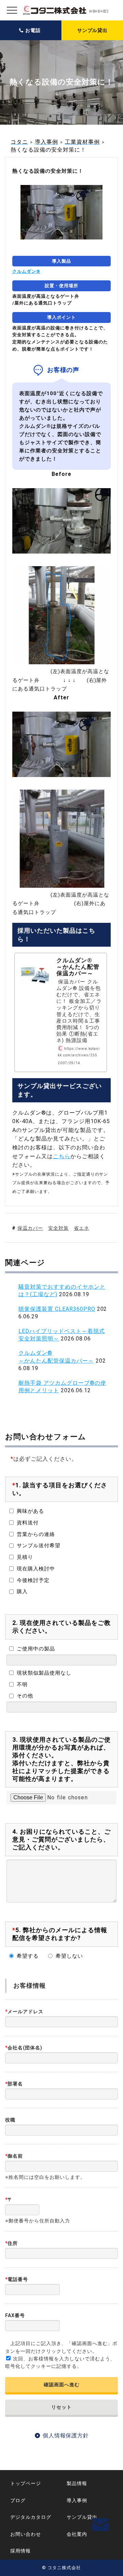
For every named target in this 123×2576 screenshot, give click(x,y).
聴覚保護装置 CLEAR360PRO (57, 1309)
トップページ (26, 2483)
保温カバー (30, 1228)
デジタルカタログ (31, 2517)
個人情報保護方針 (66, 2435)
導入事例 (77, 2500)
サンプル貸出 (93, 30)
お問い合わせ (26, 2534)
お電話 (33, 30)
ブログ (18, 2500)
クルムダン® (26, 271)
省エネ (81, 1228)
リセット (61, 2407)
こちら (62, 1156)
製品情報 (77, 2483)
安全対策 (58, 1228)
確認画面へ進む (62, 2385)
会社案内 (77, 2534)
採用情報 (20, 2551)
